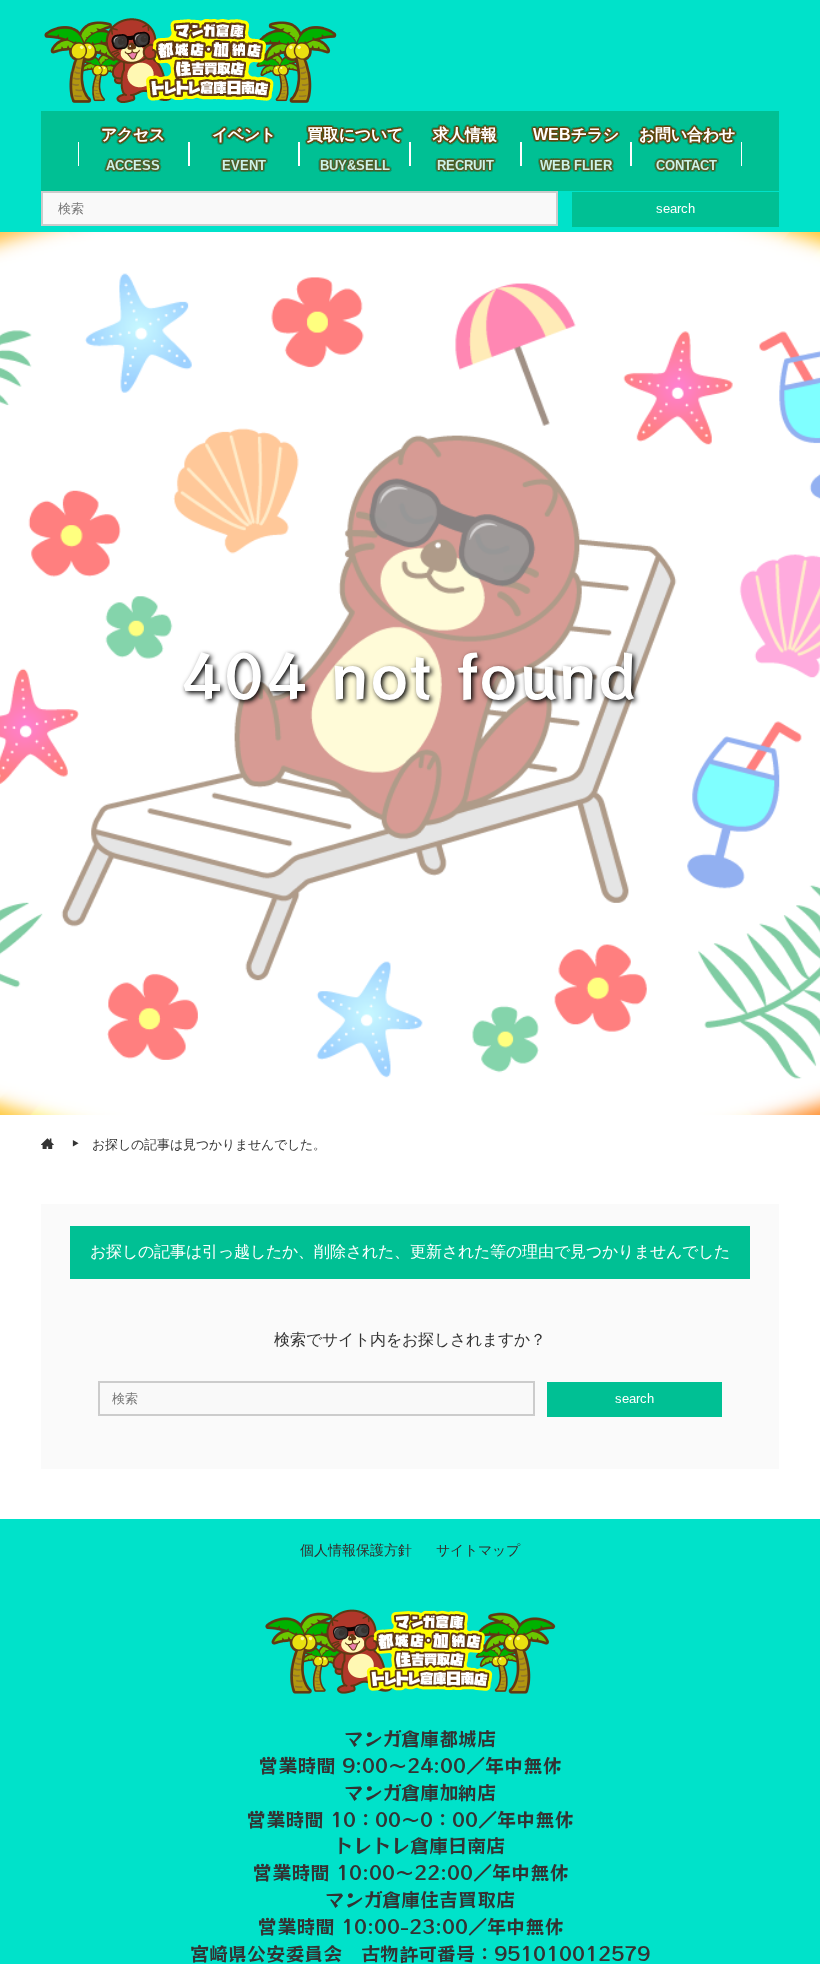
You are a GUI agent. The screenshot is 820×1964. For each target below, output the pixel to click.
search (675, 208)
